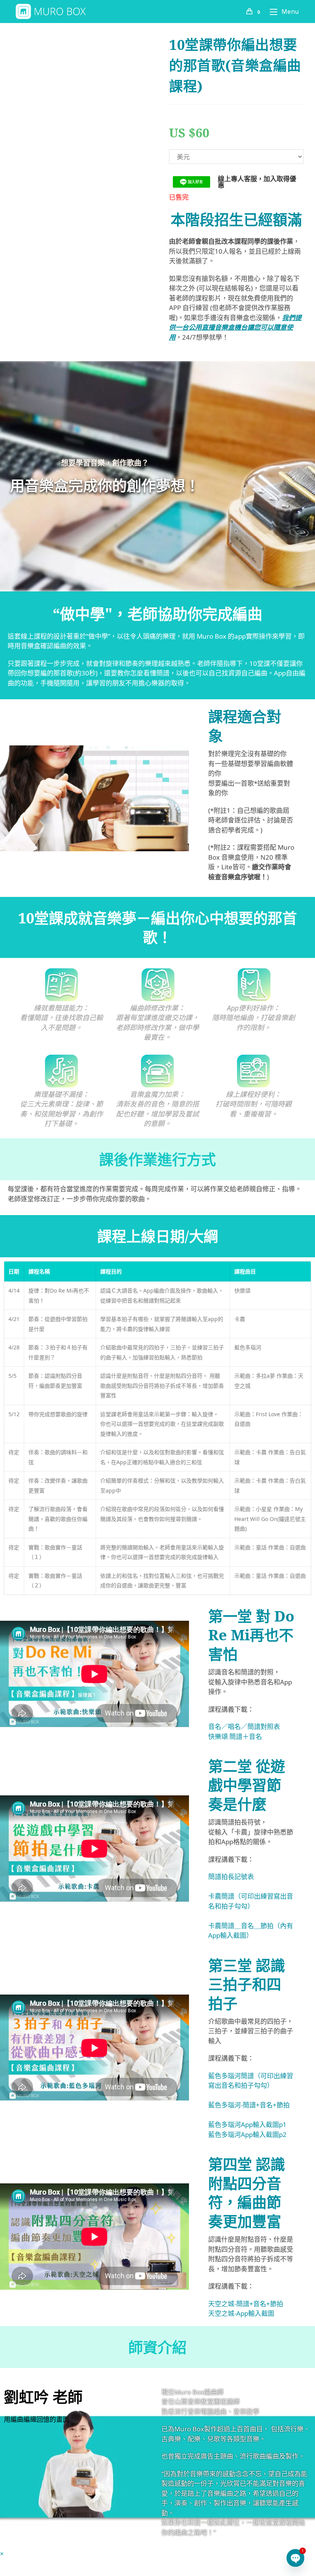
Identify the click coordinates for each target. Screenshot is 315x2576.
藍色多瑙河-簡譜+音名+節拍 (249, 2105)
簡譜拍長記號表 (231, 1877)
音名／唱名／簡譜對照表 (244, 1726)
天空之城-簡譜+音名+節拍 (246, 2304)
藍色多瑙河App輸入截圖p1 (247, 2124)
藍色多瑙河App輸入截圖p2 (247, 2134)
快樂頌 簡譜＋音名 (235, 1736)
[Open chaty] (295, 2558)
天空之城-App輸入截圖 (241, 2313)
